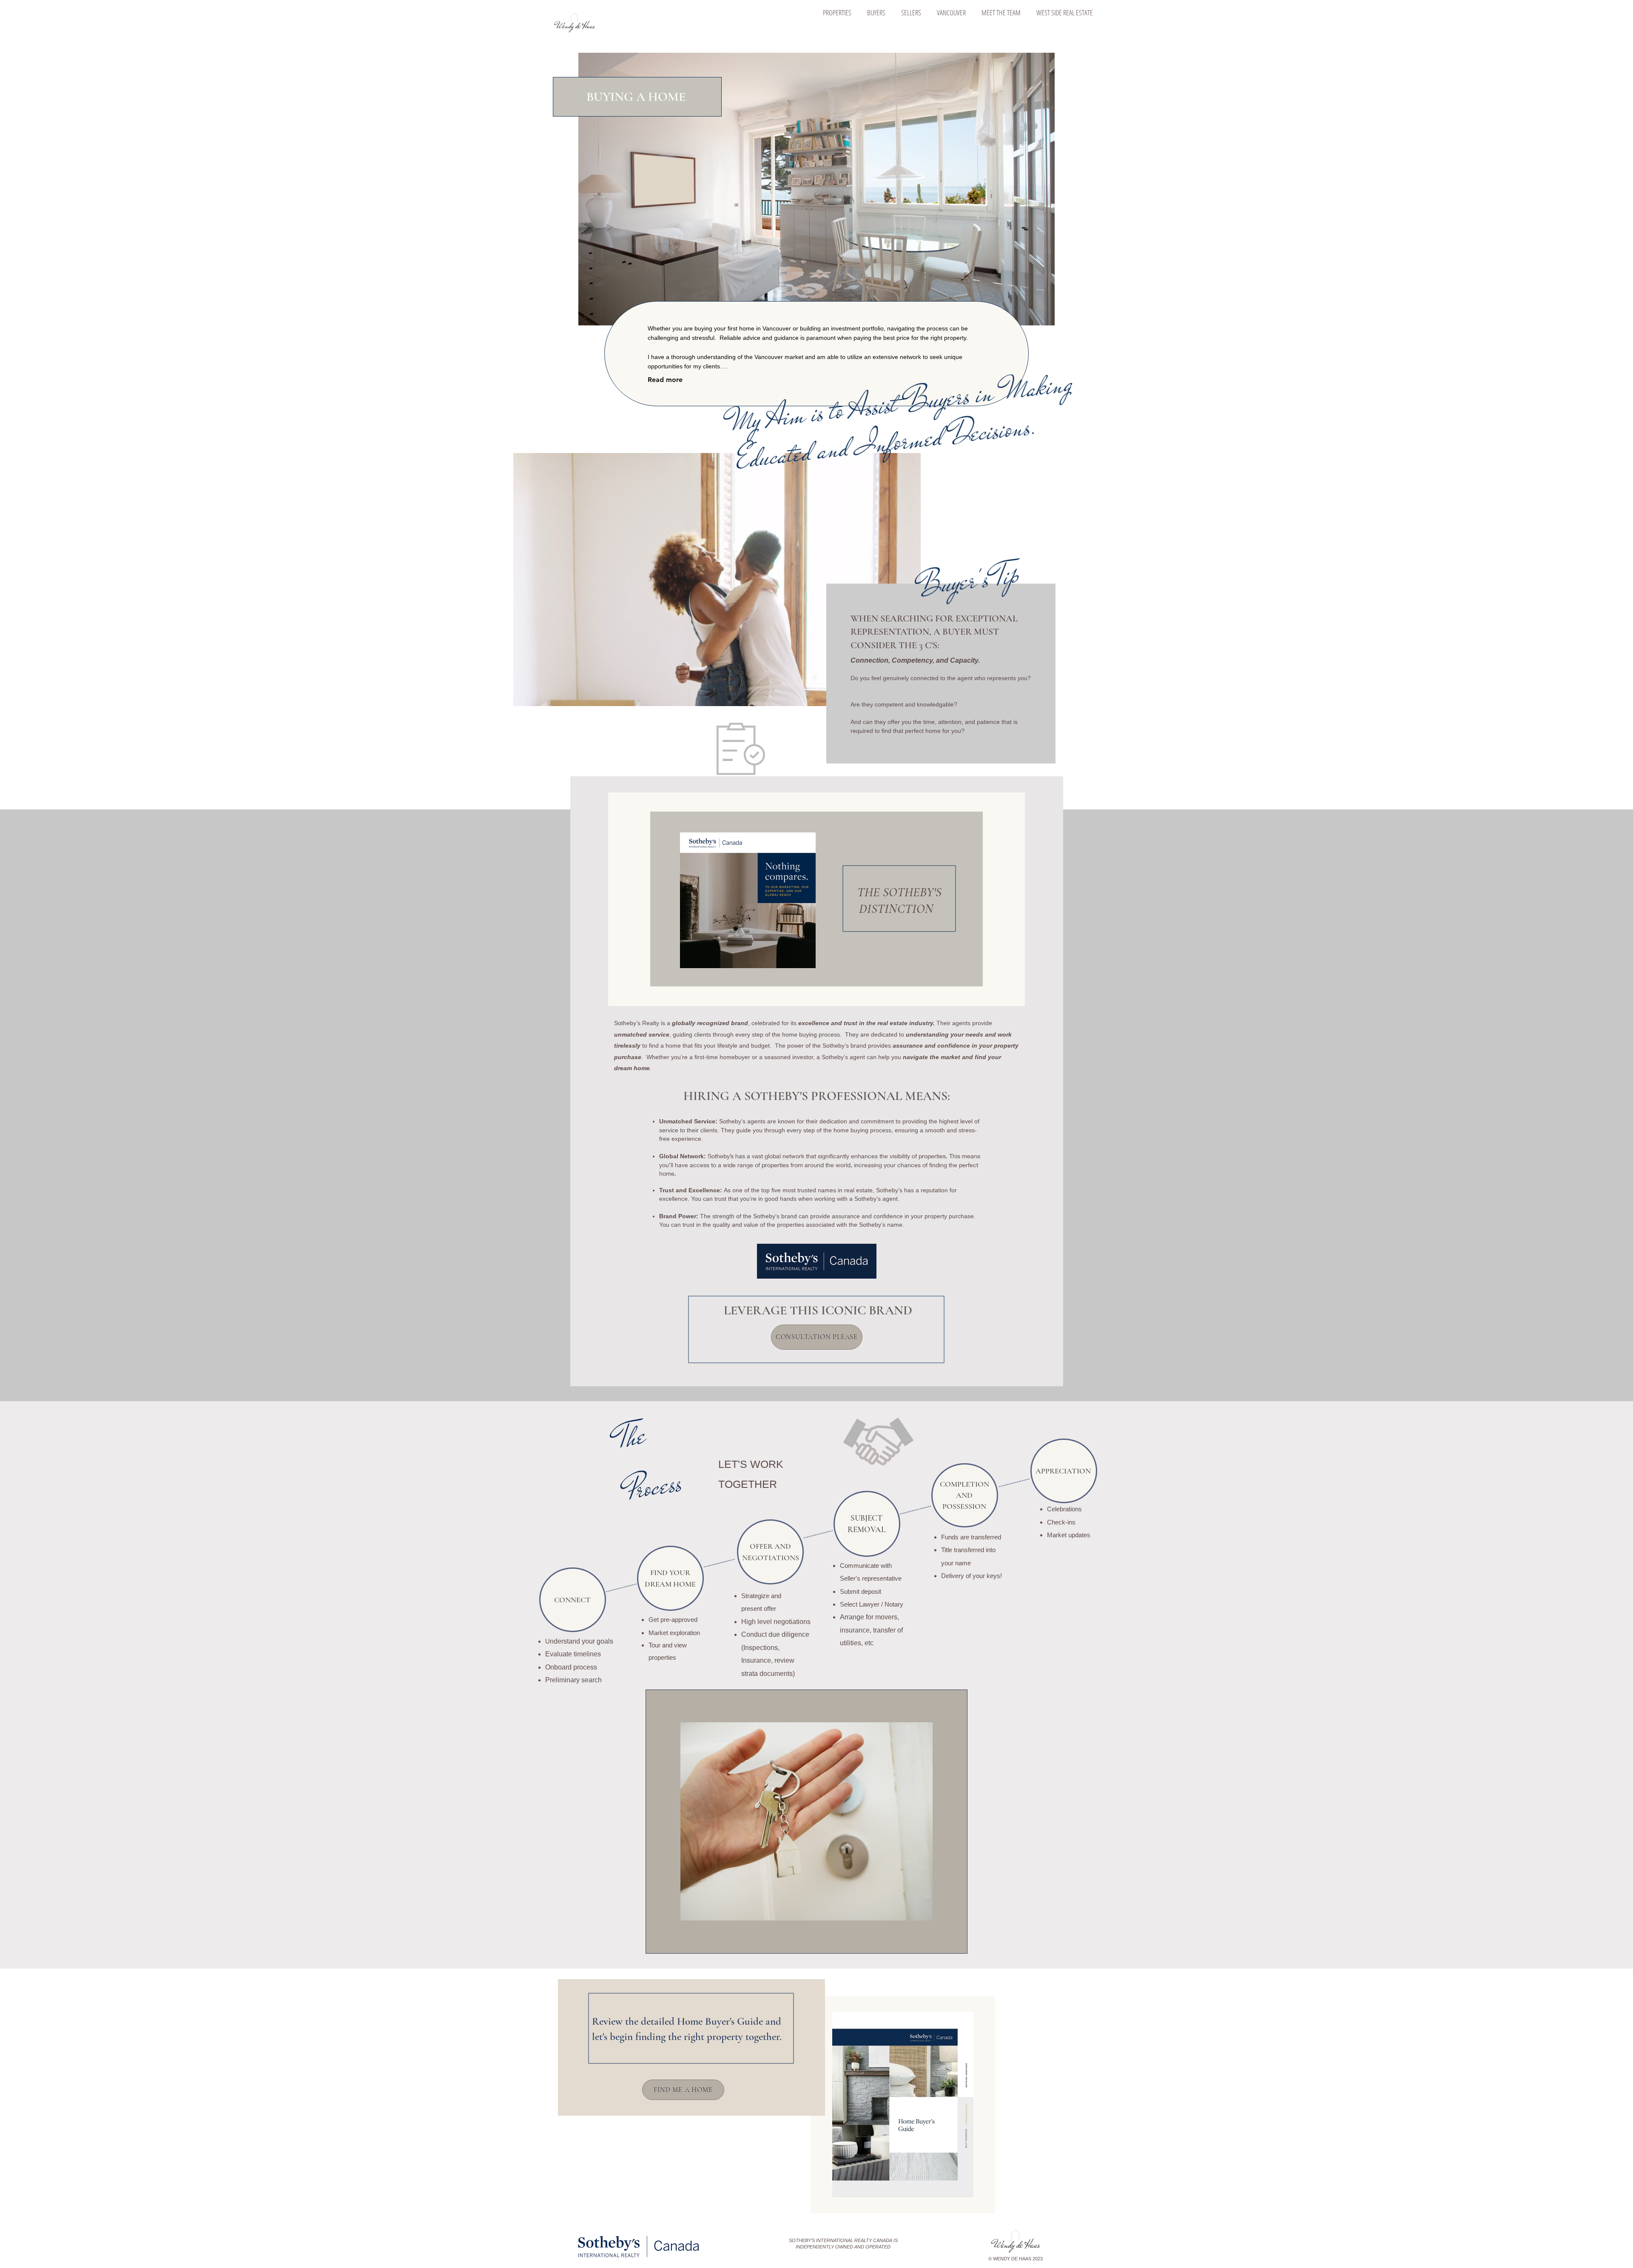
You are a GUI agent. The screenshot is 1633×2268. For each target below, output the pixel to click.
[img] (574, 32)
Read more (665, 380)
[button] (837, 13)
